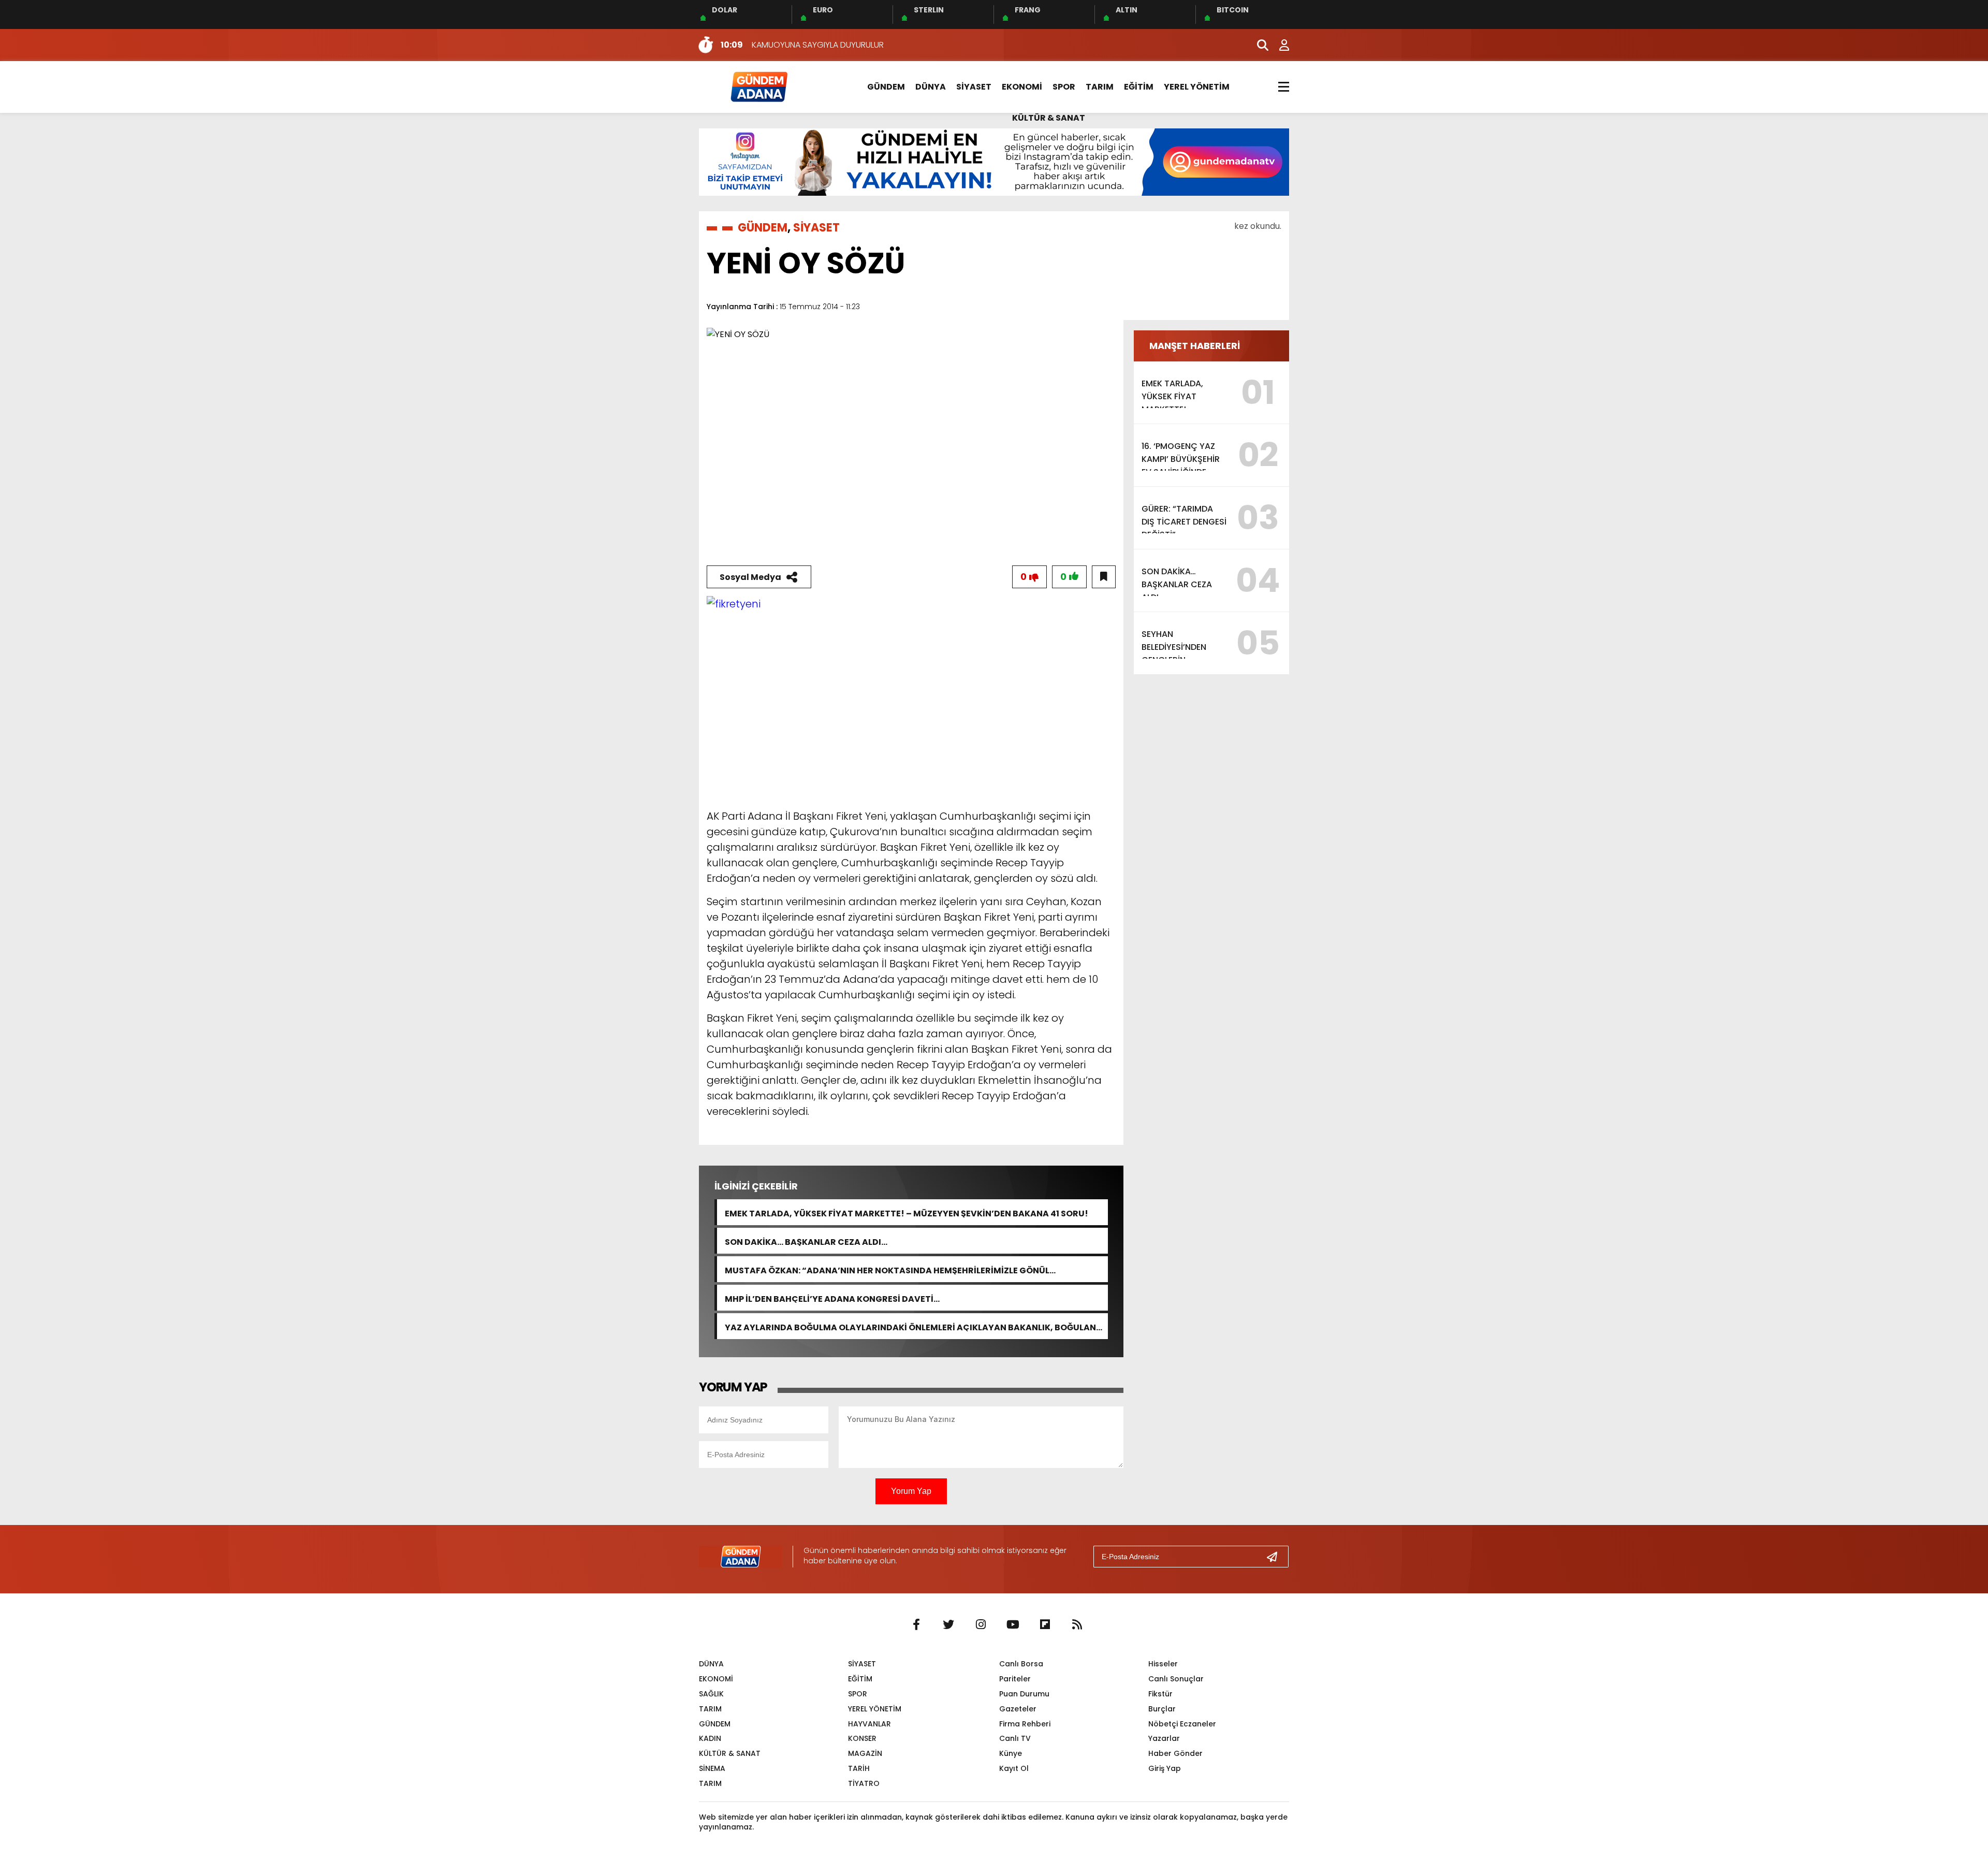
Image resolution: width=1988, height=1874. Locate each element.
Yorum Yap (911, 1491)
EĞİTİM (1139, 87)
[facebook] (916, 1625)
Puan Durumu (1024, 1694)
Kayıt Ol (1014, 1768)
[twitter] (948, 1625)
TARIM (1100, 87)
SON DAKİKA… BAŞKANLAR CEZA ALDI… (806, 1241)
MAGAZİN (865, 1753)
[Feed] (1077, 1625)
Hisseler (1163, 1664)
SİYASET (974, 87)
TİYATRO (864, 1783)
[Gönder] (1276, 1557)
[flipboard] (1045, 1625)
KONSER (862, 1738)
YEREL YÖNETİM (1197, 87)
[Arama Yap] (1258, 45)
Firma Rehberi (1025, 1724)
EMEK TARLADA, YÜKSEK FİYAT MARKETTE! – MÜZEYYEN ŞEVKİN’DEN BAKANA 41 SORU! (907, 1212)
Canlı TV (1015, 1738)
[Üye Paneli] (1279, 45)
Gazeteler (1018, 1709)
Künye (1011, 1753)
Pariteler (1015, 1679)
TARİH (859, 1768)
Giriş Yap (1165, 1768)
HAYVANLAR (869, 1724)
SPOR (1064, 87)
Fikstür (1160, 1694)
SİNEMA (712, 1768)
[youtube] (1013, 1625)
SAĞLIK (711, 1694)
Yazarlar (1164, 1738)
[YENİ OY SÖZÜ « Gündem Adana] (758, 86)
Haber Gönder (1175, 1753)
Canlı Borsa (1021, 1664)
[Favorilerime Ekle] (1104, 577)
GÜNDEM (886, 87)
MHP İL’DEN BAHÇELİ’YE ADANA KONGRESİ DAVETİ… (832, 1298)
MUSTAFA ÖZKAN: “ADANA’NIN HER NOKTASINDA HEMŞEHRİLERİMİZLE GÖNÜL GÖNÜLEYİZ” (887, 1269)
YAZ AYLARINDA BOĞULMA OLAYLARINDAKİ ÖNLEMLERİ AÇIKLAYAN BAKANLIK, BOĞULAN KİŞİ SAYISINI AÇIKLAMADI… (910, 1326)
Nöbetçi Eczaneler (1182, 1724)
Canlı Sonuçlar (1176, 1679)
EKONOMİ (1022, 87)
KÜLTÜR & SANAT (1049, 118)
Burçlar (1162, 1709)
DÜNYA (931, 87)
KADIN (710, 1738)
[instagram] (981, 1625)
